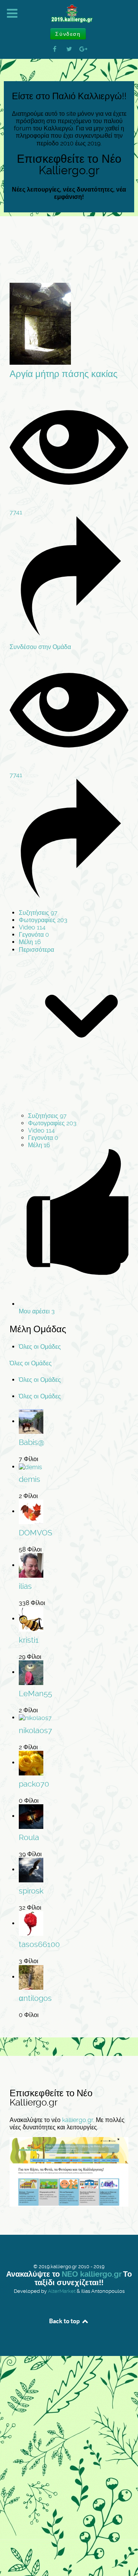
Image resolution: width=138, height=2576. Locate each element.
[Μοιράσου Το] (69, 633)
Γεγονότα (34, 935)
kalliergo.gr (78, 2120)
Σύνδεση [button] (68, 34)
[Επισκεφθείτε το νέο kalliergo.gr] (69, 2171)
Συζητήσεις (38, 913)
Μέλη (30, 942)
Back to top (65, 2321)
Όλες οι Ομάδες (40, 1347)
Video (32, 927)
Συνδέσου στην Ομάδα (40, 647)
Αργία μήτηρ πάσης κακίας (64, 374)
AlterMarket (62, 2291)
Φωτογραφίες (43, 920)
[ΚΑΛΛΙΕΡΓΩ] (69, 14)
